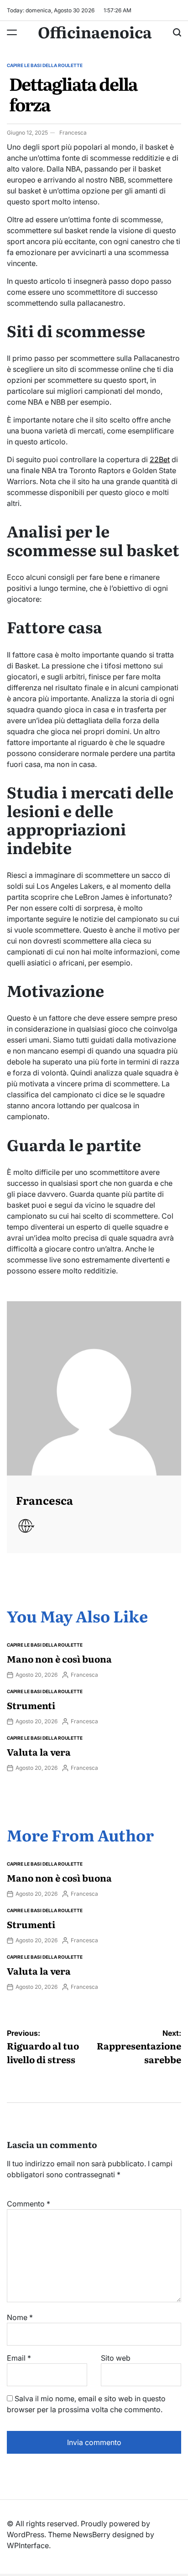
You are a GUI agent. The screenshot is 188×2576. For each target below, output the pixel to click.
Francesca (73, 133)
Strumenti (31, 1705)
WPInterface (28, 2545)
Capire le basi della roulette (45, 65)
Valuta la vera (39, 1752)
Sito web (116, 2358)
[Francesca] (94, 1388)
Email (19, 2358)
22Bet (160, 459)
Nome (20, 2317)
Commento (29, 2204)
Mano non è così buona (59, 1658)
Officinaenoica (95, 31)
